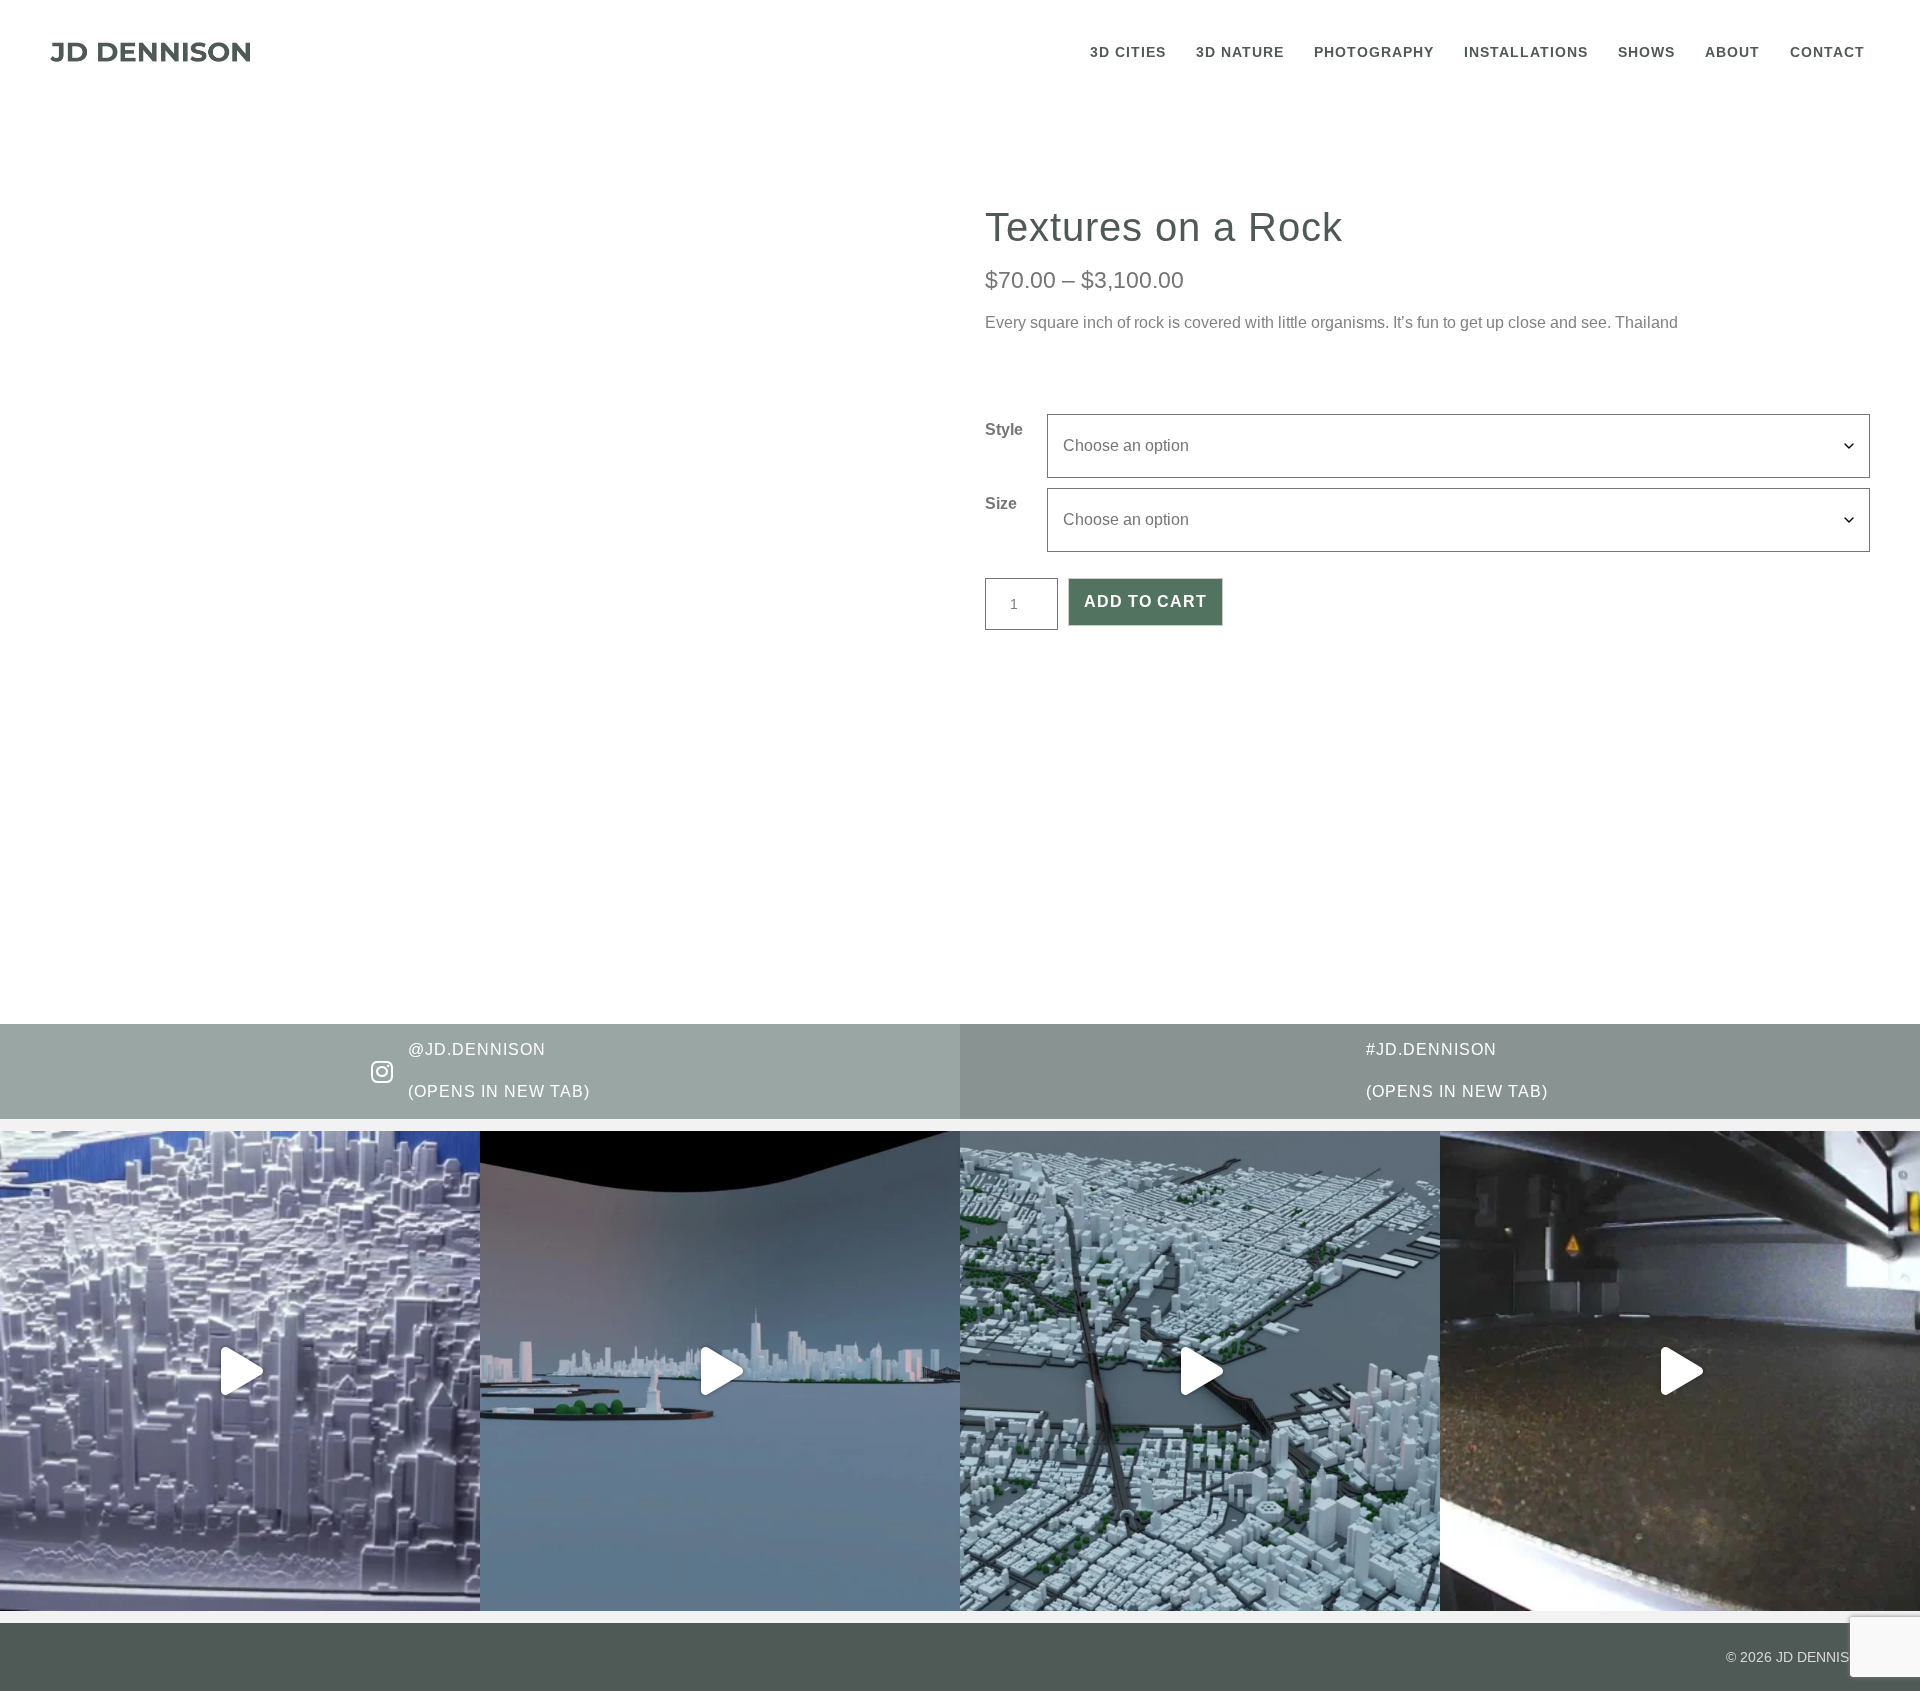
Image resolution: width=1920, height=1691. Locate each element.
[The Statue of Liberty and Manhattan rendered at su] (720, 1371)
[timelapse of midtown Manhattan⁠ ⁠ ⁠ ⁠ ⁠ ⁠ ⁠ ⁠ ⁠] (1680, 1371)
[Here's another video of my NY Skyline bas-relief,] (240, 1371)
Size (1001, 503)
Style (1004, 429)
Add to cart (1145, 601)
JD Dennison (1823, 1657)
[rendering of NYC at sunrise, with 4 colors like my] (1200, 1371)
